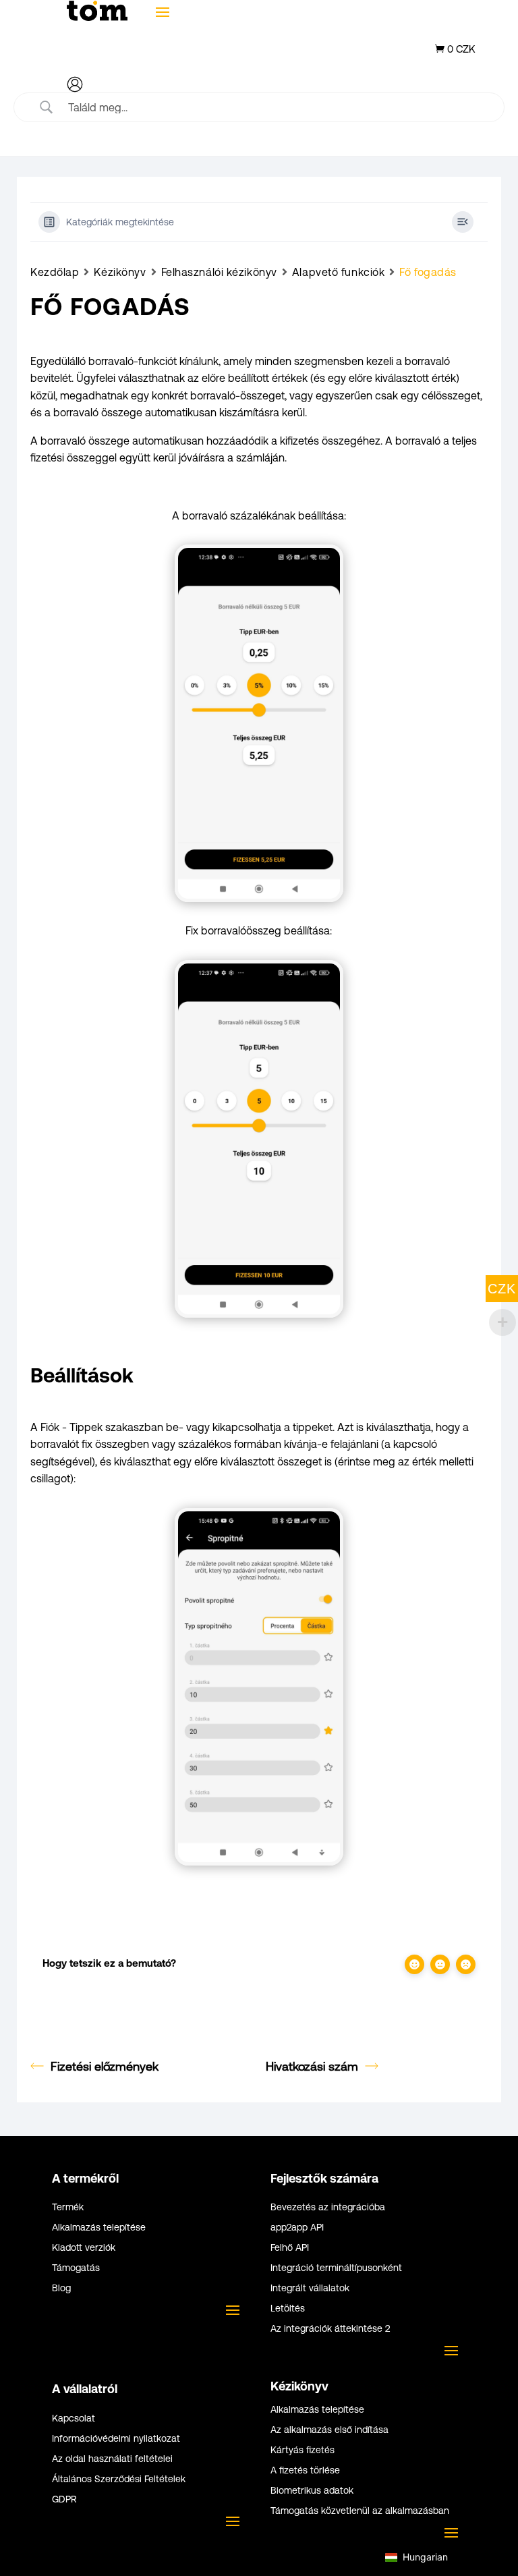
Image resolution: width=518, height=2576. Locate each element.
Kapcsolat (74, 2418)
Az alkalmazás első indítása (329, 2430)
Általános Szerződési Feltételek (119, 2479)
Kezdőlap (55, 272)
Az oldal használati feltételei (112, 2459)
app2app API (297, 2228)
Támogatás (76, 2268)
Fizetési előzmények (105, 2066)
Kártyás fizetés (303, 2450)
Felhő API (290, 2248)
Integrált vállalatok (310, 2288)
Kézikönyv (120, 272)
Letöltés (288, 2308)
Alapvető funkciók (339, 272)
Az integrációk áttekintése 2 (330, 2329)
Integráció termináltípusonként (336, 2268)
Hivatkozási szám (312, 2066)
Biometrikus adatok (312, 2491)
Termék (68, 2207)
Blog (61, 2288)
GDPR (64, 2499)
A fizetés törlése (305, 2470)
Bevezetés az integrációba (328, 2207)
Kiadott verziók (84, 2248)
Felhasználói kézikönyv (219, 272)
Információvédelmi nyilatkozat (116, 2439)
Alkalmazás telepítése (99, 2228)
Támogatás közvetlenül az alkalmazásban (360, 2511)
